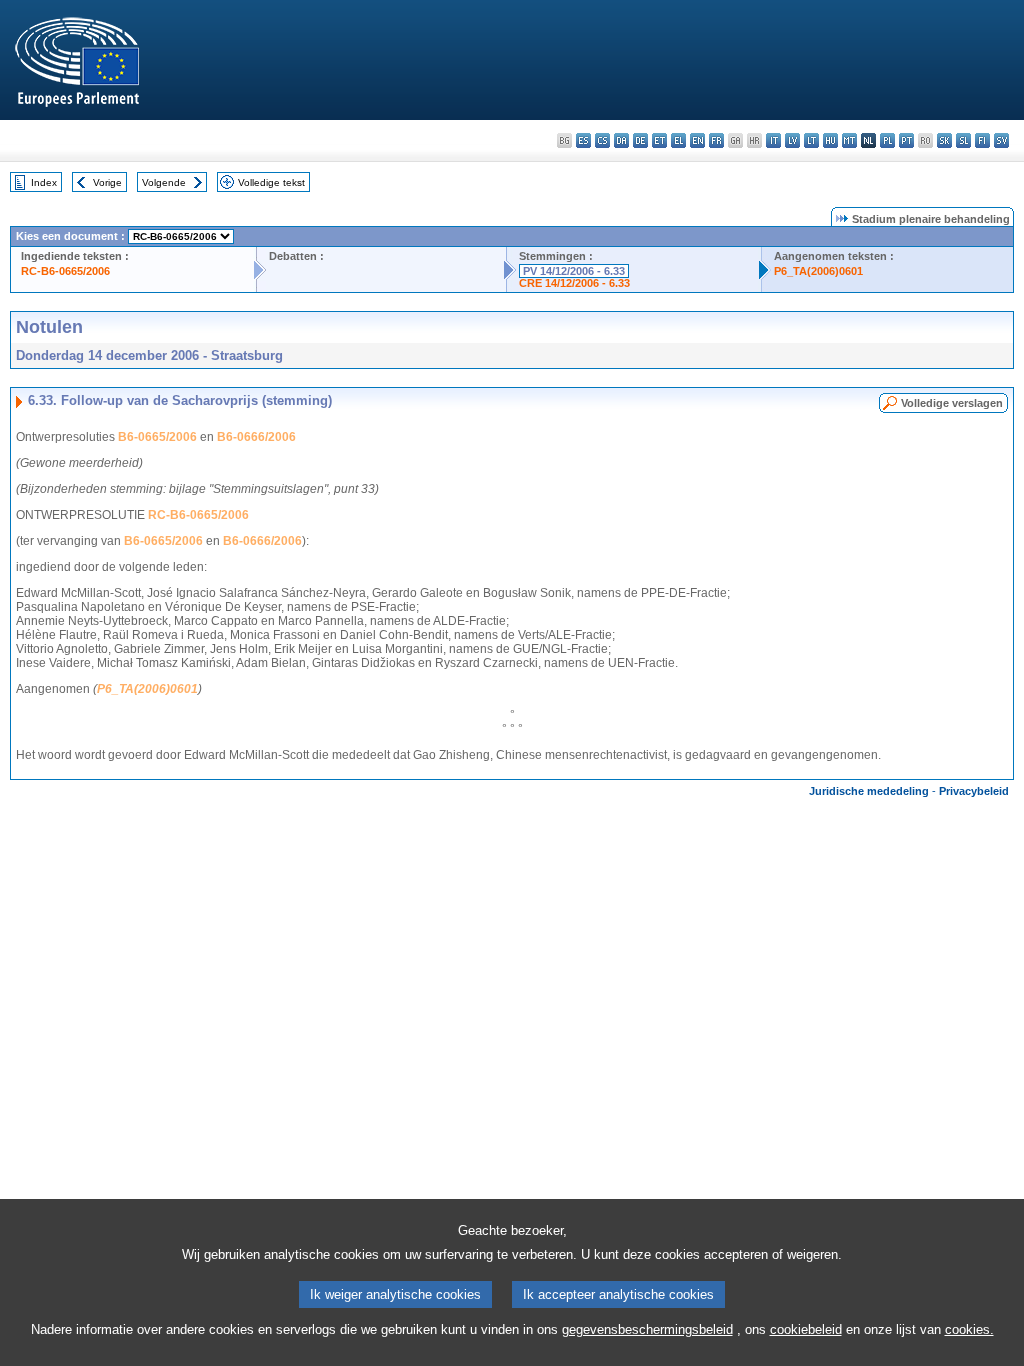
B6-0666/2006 (256, 437)
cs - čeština (602, 140)
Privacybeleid (974, 791)
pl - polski (887, 140)
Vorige (107, 182)
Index (44, 182)
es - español (583, 140)
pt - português (906, 140)
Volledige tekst (271, 182)
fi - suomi (982, 140)
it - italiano (773, 140)
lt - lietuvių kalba (811, 140)
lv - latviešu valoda (792, 140)
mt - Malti (849, 140)
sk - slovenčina (944, 140)
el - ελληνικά (678, 140)
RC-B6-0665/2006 (65, 271)
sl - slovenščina (963, 140)
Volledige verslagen (952, 403)
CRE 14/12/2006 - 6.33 (574, 283)
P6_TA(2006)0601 (818, 271)
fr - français (716, 140)
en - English (697, 140)
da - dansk (621, 140)
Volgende (164, 182)
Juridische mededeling (869, 791)
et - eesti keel (659, 140)
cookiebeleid (806, 1329)
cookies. (969, 1329)
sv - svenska (1001, 140)
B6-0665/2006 (157, 437)
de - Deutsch (640, 140)
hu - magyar (830, 140)
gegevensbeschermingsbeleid (647, 1329)
